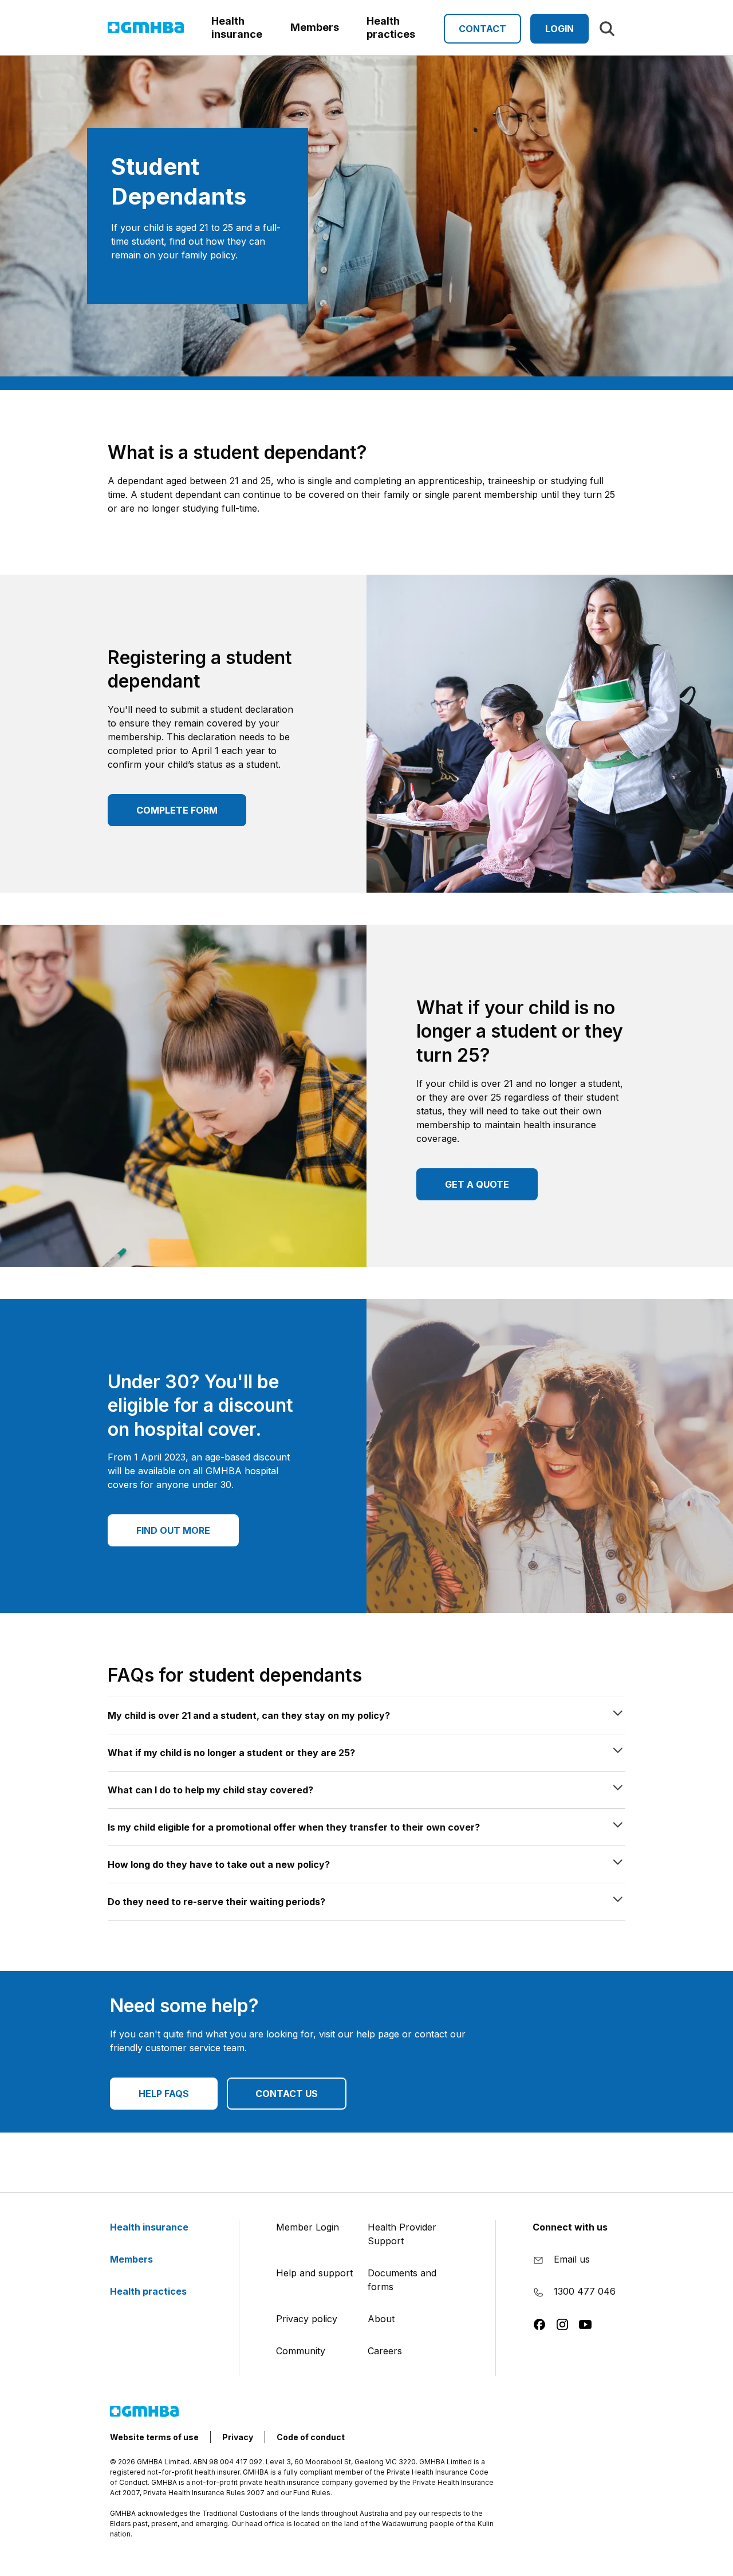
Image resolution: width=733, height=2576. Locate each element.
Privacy (238, 2437)
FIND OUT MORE (173, 1530)
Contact (482, 29)
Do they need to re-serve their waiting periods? (216, 1902)
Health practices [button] (391, 28)
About (381, 2319)
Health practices (149, 2291)
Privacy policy (307, 2319)
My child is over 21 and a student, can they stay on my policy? (249, 1715)
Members (133, 2259)
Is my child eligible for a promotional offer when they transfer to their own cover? (294, 1827)
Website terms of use (154, 2437)
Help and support (314, 2273)
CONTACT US (287, 2094)
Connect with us (570, 2227)
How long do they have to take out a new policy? (219, 1864)
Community (301, 2351)
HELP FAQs (164, 2094)
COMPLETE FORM (177, 810)
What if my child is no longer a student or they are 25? (231, 1753)
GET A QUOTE (477, 1184)
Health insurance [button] (237, 28)
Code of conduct (311, 2437)
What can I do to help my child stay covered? (210, 1790)
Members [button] (315, 27)
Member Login (308, 2227)
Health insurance (150, 2227)
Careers (385, 2351)
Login (559, 29)
